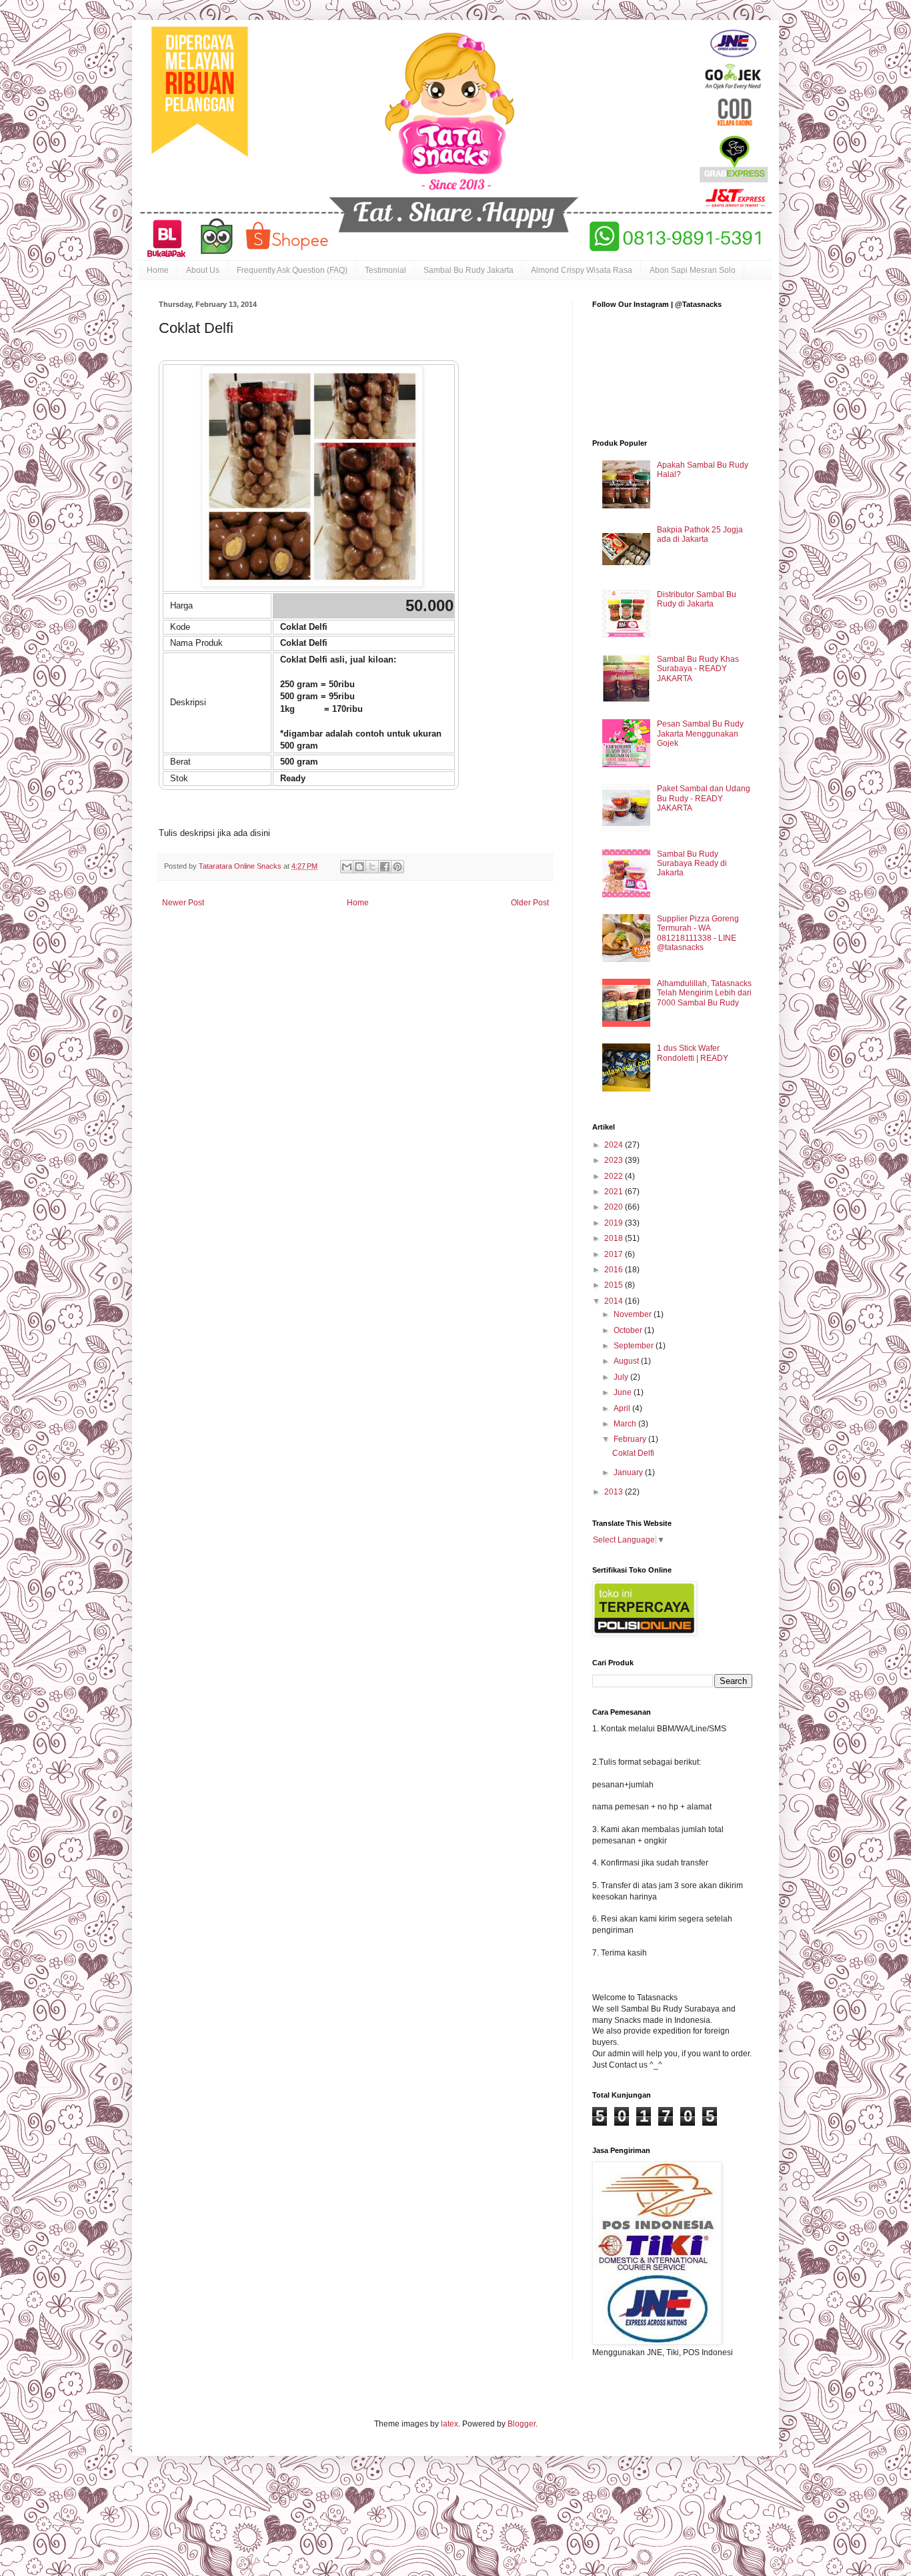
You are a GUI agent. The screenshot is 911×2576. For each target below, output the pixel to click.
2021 (615, 1192)
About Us (203, 270)
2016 (615, 1270)
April (623, 1408)
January (629, 1472)
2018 (615, 1238)
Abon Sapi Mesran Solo (693, 270)
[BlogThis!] (359, 867)
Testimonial (385, 270)
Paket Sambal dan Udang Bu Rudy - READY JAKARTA (704, 798)
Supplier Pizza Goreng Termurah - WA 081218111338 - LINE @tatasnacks (698, 933)
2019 (615, 1223)
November (634, 1314)
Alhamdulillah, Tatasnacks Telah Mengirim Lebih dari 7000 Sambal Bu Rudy (704, 993)
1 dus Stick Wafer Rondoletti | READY (693, 1053)
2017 (615, 1254)
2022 (615, 1176)
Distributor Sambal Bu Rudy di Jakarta (697, 599)
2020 (615, 1207)
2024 (615, 1145)
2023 (615, 1160)
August (627, 1361)
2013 (615, 1492)
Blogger (522, 2424)
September (635, 1346)
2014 (615, 1301)
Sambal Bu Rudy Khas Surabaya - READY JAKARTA (698, 669)
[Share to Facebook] (385, 867)
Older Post (530, 903)
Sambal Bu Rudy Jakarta (469, 270)
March (626, 1424)
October (629, 1330)
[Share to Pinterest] (397, 867)
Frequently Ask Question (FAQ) (292, 270)
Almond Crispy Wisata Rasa (582, 270)
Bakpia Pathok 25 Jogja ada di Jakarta (700, 534)
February (631, 1439)
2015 (615, 1285)
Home (158, 270)
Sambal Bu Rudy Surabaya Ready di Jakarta (692, 864)
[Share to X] (372, 867)
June (624, 1392)
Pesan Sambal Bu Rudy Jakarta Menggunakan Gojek (700, 734)
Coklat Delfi (633, 1453)
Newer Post (183, 903)
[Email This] (347, 867)
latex (449, 2424)
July (622, 1377)
